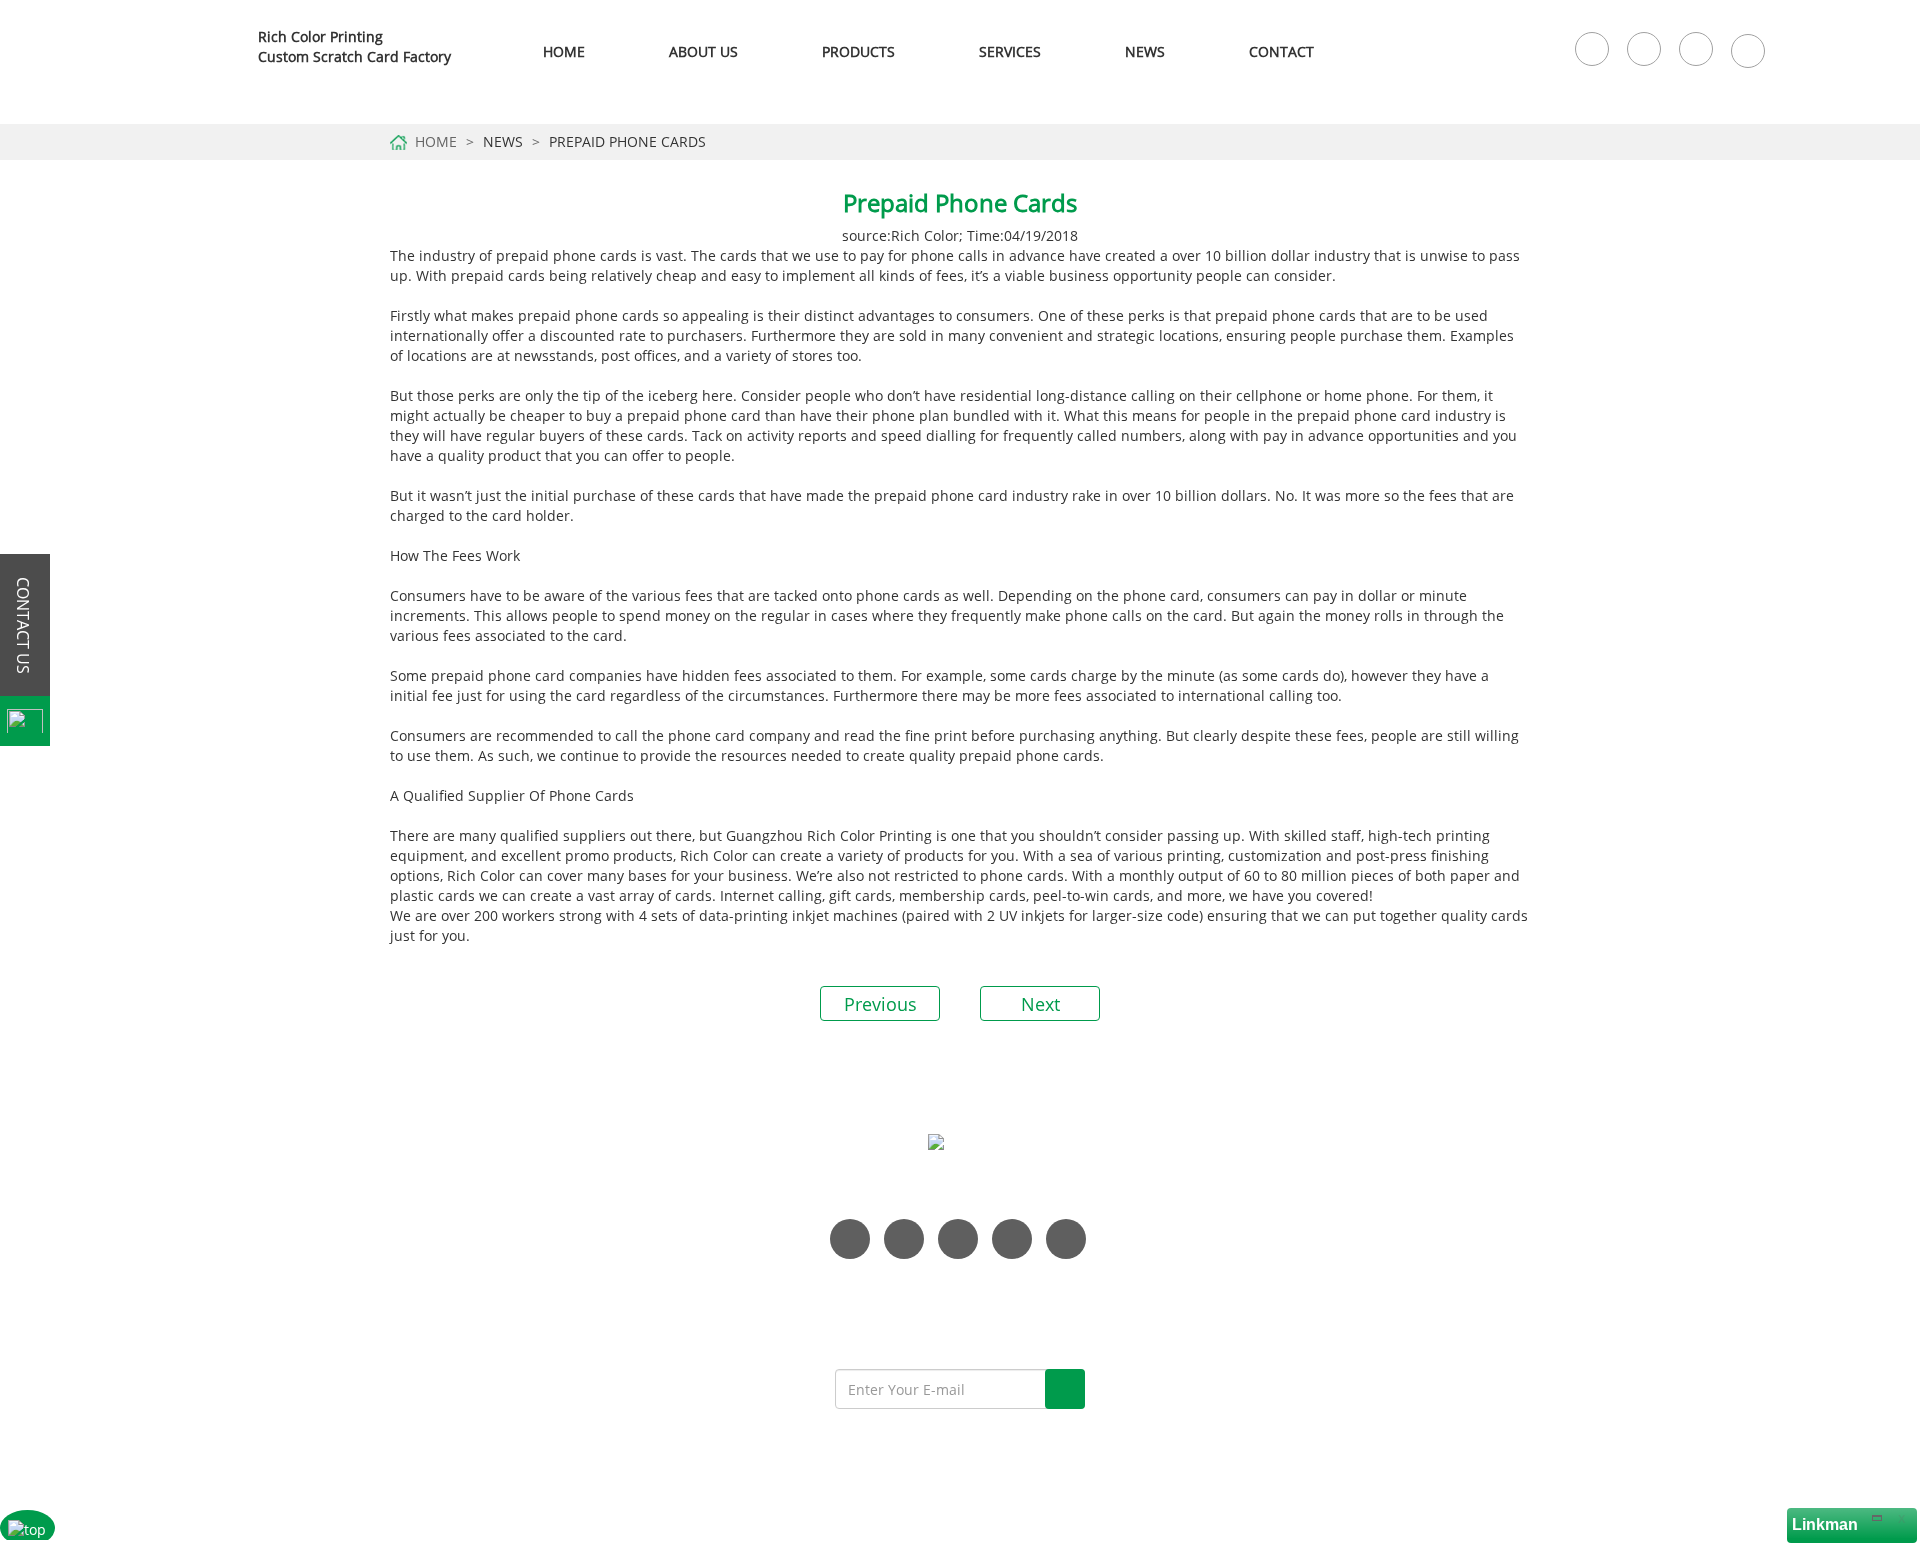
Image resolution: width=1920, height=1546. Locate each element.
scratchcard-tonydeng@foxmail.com (540, 1345)
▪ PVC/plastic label (1230, 1215)
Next (1040, 1004)
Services (1010, 51)
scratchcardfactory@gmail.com (523, 1375)
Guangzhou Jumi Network (1235, 1495)
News (1145, 51)
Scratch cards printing (1137, 1462)
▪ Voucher (1202, 1365)
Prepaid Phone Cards (627, 141)
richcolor (197, 52)
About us (792, 1462)
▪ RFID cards (1210, 1275)
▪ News (1390, 1245)
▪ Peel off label (1218, 1335)
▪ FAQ (1383, 1305)
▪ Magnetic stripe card (1244, 1245)
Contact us (1026, 1462)
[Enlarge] (1876, 1517)
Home (564, 51)
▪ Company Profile (1424, 1185)
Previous (880, 1004)
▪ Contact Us (1405, 1275)
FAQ (915, 1462)
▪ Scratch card (1216, 1185)
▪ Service (1393, 1215)
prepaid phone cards (566, 255)
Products (860, 1462)
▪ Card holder (1214, 1305)
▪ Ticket (1194, 1395)
